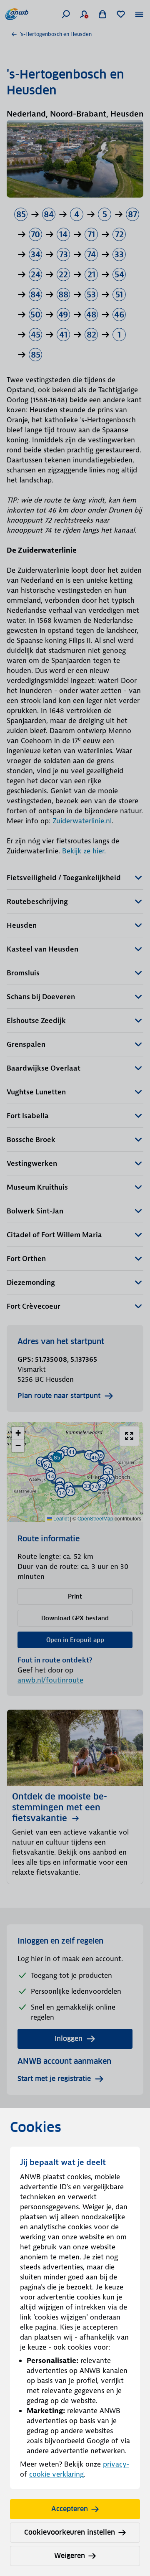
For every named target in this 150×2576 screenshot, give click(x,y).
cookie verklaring (56, 2474)
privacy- (116, 2464)
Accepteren (70, 2509)
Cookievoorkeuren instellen (70, 2532)
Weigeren (70, 2556)
